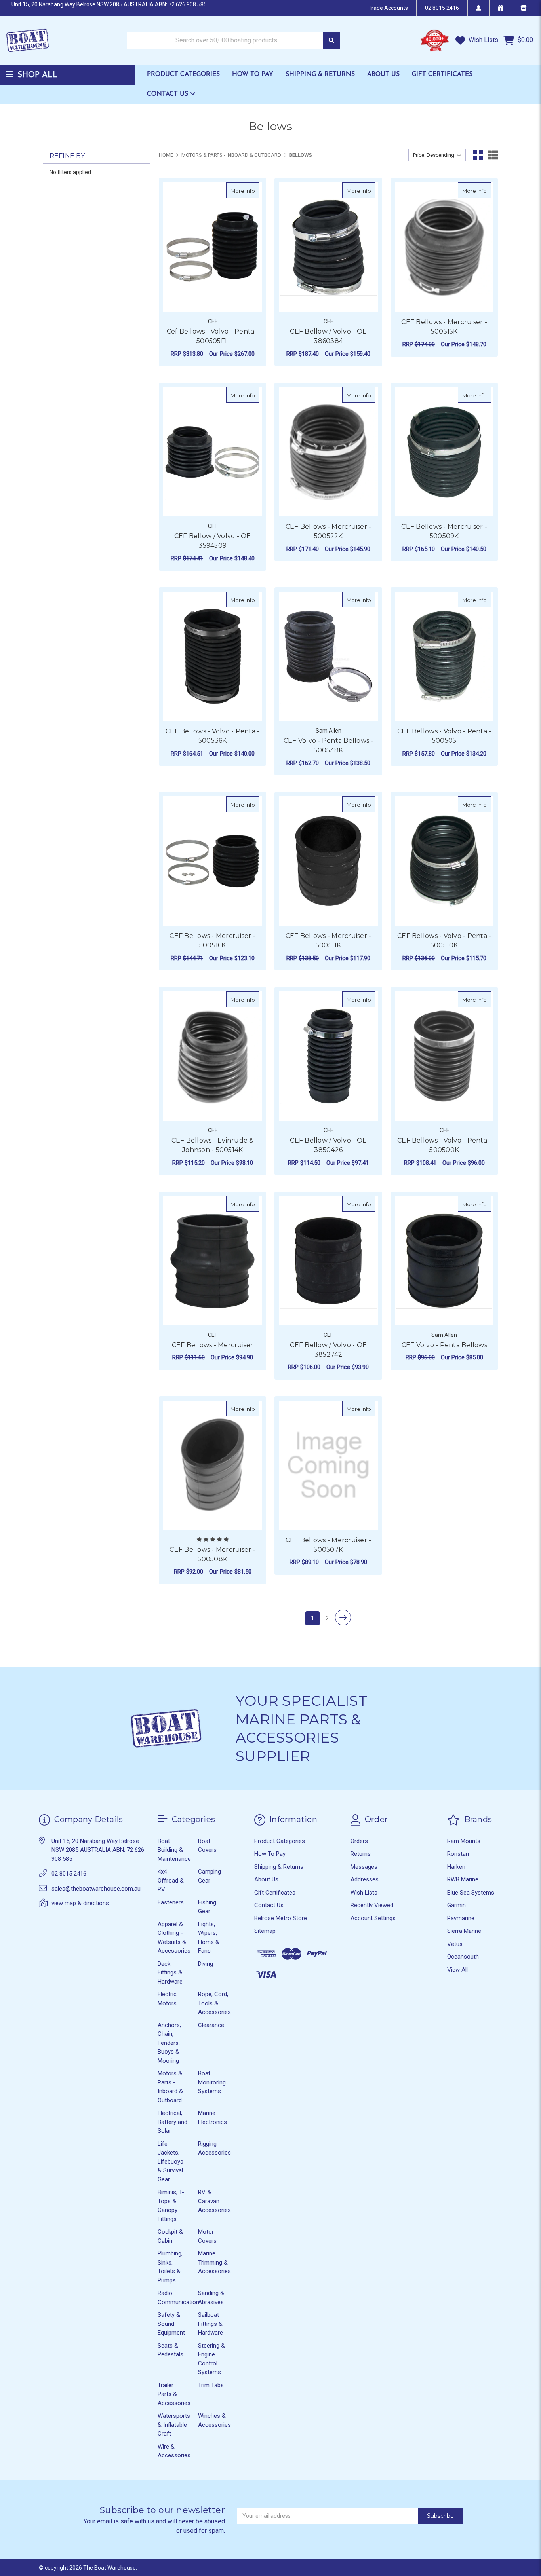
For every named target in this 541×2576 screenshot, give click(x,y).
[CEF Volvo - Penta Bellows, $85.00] (444, 1261)
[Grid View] (478, 155)
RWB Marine (463, 1879)
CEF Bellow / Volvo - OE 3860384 (328, 336)
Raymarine (461, 1918)
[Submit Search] (331, 41)
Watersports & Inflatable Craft (174, 2425)
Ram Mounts (464, 1841)
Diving (206, 1964)
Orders (359, 1841)
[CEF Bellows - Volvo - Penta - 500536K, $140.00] (212, 656)
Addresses (365, 1879)
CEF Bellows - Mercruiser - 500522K (329, 531)
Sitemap (265, 1931)
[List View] (493, 155)
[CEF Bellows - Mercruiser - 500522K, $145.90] (328, 452)
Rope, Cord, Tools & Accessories (214, 2003)
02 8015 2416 (442, 8)
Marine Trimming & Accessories (214, 2262)
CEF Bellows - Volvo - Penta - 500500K (444, 1145)
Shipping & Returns (320, 74)
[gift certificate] (500, 8)
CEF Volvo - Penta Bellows (444, 1345)
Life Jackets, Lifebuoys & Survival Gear (170, 2162)
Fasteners (171, 1902)
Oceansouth (463, 1957)
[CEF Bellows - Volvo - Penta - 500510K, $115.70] (444, 861)
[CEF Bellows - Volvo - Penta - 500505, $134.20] (444, 656)
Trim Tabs (211, 2385)
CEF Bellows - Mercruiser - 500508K (212, 1554)
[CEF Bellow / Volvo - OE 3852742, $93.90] (328, 1261)
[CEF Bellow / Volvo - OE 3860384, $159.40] (328, 247)
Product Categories (183, 74)
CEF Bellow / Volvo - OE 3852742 (328, 1350)
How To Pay (253, 74)
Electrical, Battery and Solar (172, 2122)
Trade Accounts (388, 8)
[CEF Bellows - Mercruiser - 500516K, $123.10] (212, 861)
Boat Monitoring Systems (212, 2082)
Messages (364, 1867)
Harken (456, 1867)
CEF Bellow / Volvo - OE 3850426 (328, 1145)
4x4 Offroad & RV (171, 1880)
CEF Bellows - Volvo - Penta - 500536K (212, 736)
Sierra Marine (464, 1931)
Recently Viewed (372, 1905)
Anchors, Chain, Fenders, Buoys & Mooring (169, 2043)
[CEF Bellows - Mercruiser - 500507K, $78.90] (328, 1465)
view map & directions (80, 1903)
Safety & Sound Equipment (171, 2324)
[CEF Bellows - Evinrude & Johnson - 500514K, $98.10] (212, 1056)
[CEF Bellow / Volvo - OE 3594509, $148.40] (212, 452)
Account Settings (373, 1918)
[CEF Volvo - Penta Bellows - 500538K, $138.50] (328, 656)
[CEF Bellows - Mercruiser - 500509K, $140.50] (444, 452)
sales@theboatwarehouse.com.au (96, 1889)
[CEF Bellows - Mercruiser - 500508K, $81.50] (212, 1465)
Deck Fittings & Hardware (170, 1973)
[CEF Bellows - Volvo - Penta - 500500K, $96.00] (444, 1056)
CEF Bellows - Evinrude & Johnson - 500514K (213, 1145)
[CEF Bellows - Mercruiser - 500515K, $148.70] (444, 247)
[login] (478, 8)
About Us (383, 74)
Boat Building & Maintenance (174, 1850)
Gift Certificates (442, 74)
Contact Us (169, 94)
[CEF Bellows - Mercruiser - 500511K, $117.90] (328, 861)
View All (457, 1970)
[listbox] (437, 155)
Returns (361, 1854)
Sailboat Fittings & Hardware (210, 2324)
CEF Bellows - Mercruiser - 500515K (444, 327)
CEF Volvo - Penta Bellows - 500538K (329, 745)
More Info (245, 191)
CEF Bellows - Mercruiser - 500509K (444, 531)
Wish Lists (483, 40)
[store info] (523, 8)
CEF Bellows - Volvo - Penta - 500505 (444, 736)
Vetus (455, 1944)
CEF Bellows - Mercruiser (213, 1345)
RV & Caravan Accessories (214, 2201)
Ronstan (458, 1854)
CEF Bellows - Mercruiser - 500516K (212, 941)
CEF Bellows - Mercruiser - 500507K (329, 1545)
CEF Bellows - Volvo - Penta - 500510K (444, 941)
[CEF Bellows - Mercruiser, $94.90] (212, 1261)
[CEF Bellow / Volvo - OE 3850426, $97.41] (328, 1056)
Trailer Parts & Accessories (174, 2394)
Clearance (211, 2025)
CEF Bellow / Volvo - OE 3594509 (213, 541)
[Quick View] (251, 190)
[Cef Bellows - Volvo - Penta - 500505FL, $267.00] (212, 247)
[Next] (343, 1617)
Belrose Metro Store (281, 1918)
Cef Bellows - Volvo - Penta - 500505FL (213, 336)
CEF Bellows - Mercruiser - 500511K (329, 941)
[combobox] (233, 41)
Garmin (456, 1905)
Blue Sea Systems (471, 1893)
